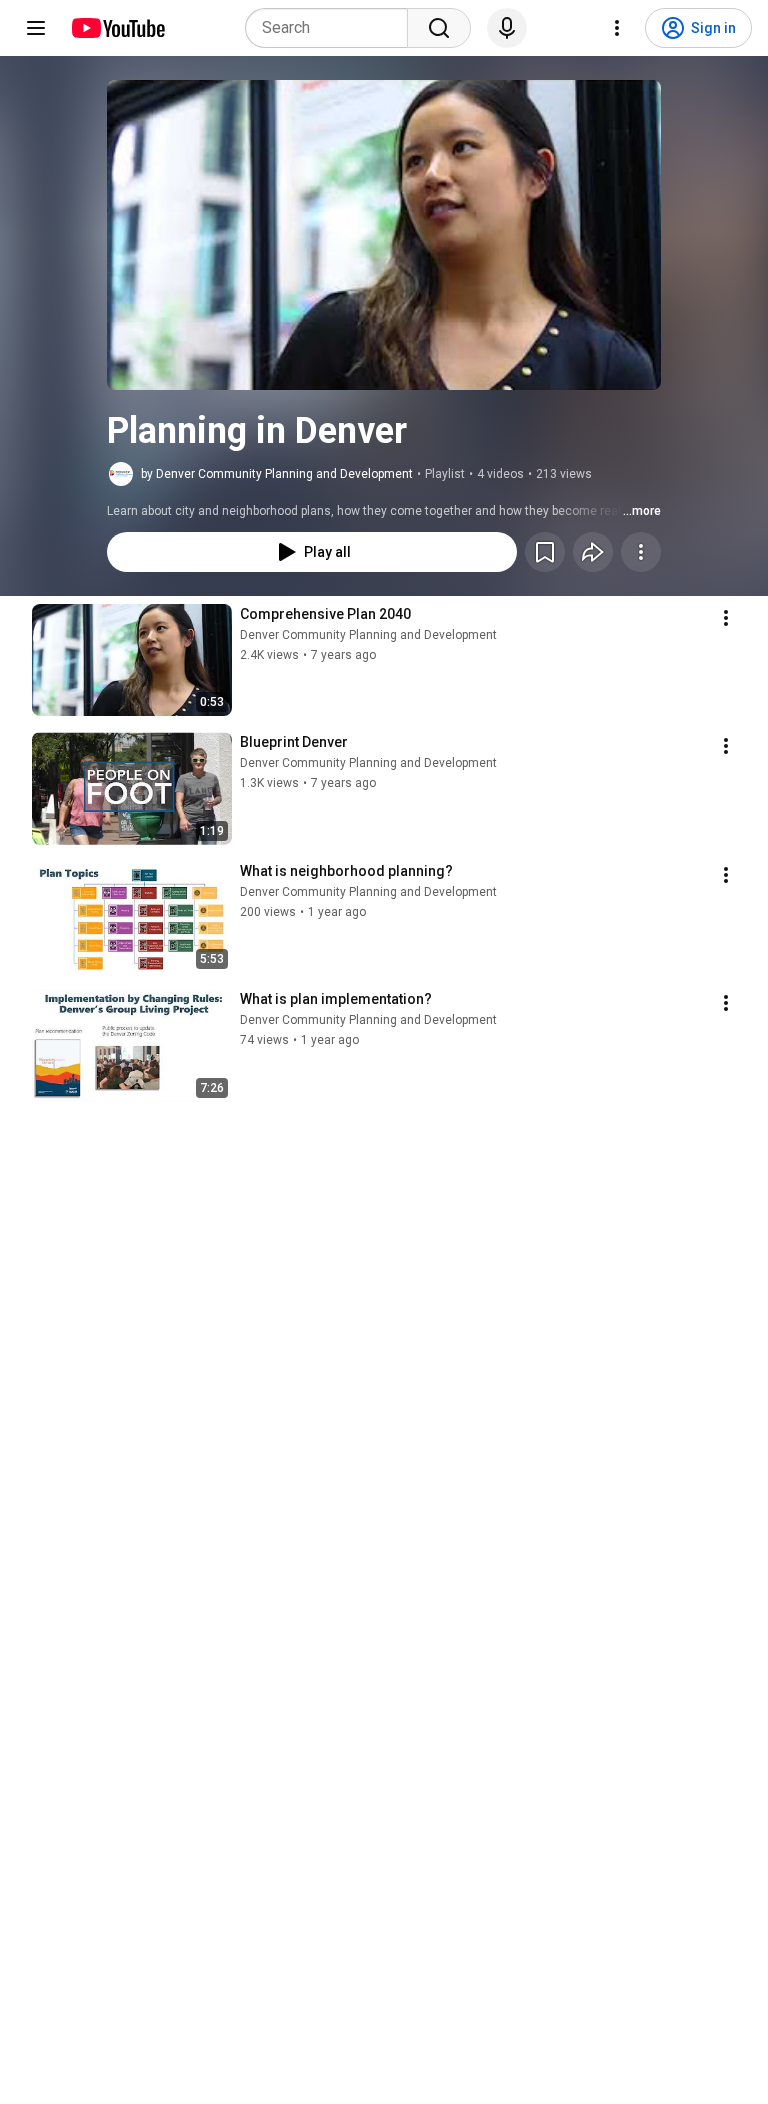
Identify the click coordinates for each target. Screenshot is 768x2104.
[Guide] (36, 28)
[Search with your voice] (507, 28)
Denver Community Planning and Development (368, 635)
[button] (384, 235)
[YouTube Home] (117, 28)
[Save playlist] (545, 552)
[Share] (593, 552)
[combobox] (332, 28)
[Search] (439, 28)
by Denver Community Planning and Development (277, 474)
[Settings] (617, 28)
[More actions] (641, 552)
